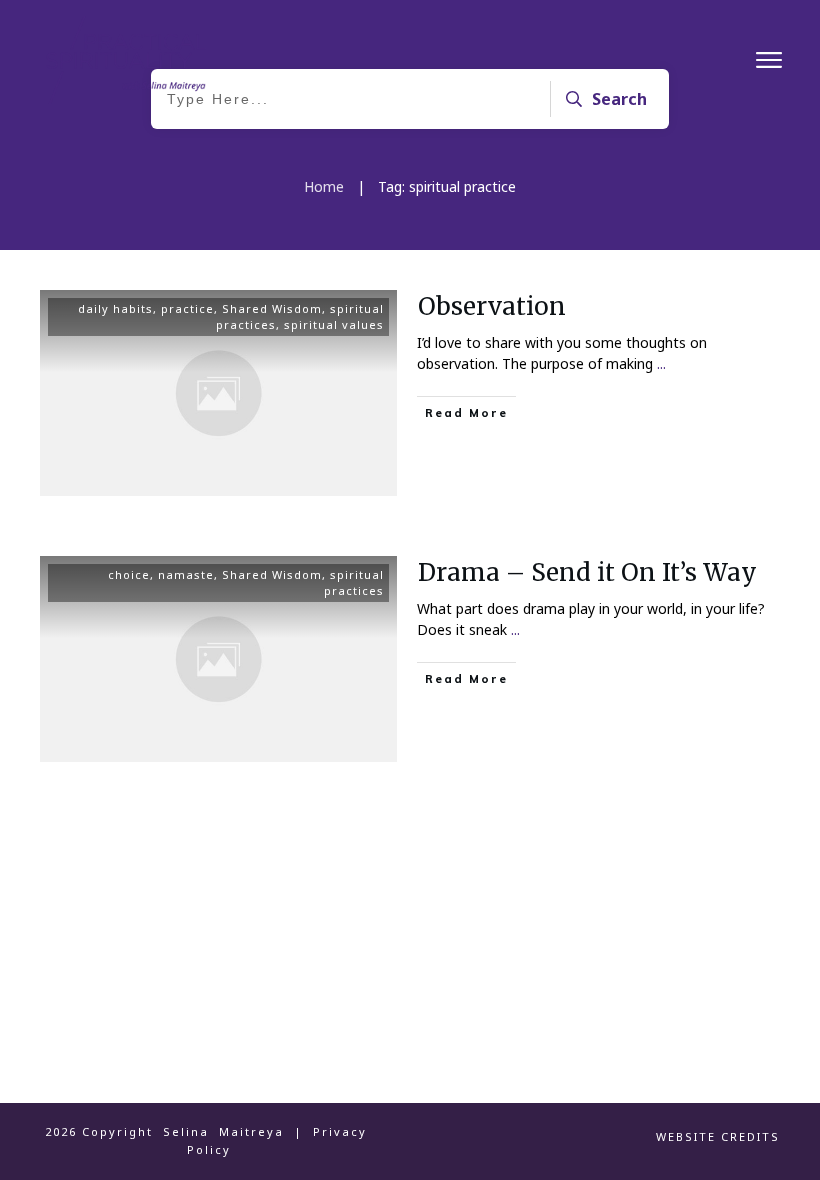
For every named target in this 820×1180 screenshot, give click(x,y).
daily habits (115, 308)
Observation (492, 306)
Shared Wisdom (272, 308)
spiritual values (334, 324)
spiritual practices (354, 582)
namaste (186, 574)
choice (129, 574)
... (661, 363)
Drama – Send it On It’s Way (587, 572)
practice (187, 308)
